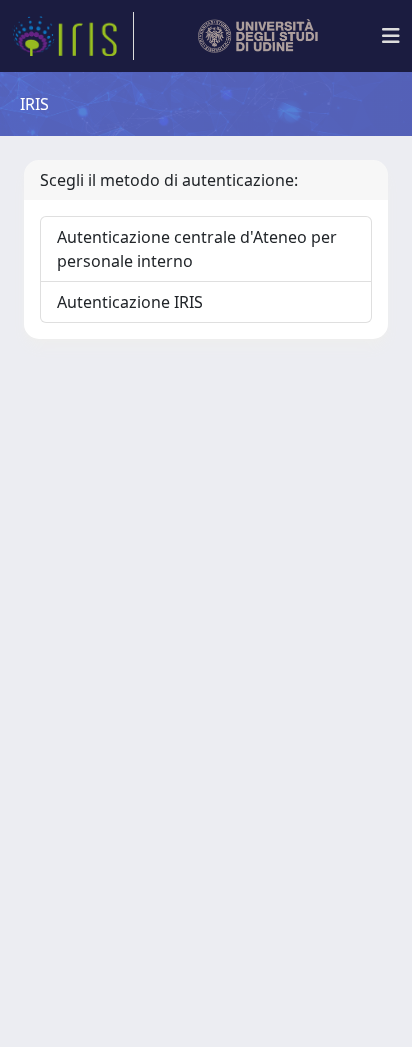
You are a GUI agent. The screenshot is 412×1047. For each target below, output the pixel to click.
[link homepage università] (258, 36)
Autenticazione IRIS (130, 302)
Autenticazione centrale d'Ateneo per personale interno (197, 249)
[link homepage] (73, 36)
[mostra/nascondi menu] (391, 36)
